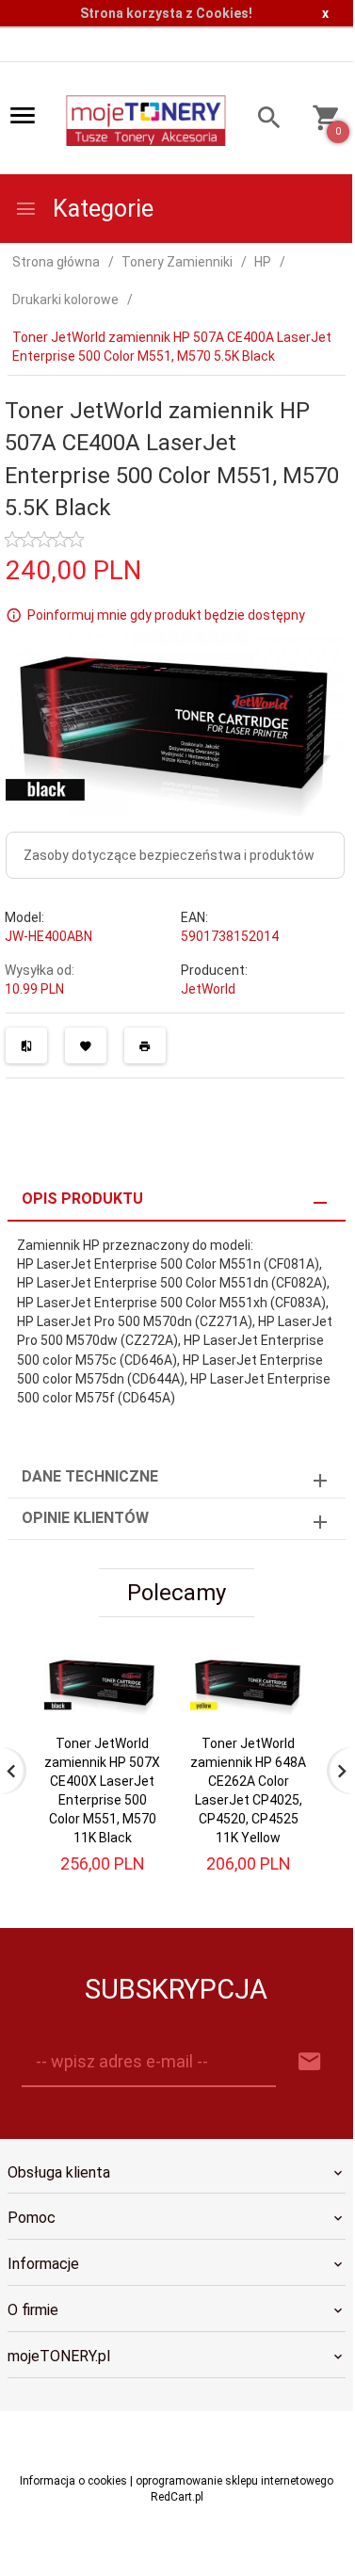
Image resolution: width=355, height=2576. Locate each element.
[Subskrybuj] (310, 2062)
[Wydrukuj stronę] (145, 1045)
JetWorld (208, 989)
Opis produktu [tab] (82, 1199)
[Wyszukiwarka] (262, 120)
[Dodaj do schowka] (86, 1045)
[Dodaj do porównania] (26, 1045)
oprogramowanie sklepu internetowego (234, 2481)
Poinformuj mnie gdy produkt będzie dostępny (166, 615)
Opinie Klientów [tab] (85, 1518)
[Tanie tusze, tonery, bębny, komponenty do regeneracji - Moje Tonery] (145, 120)
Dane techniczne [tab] (90, 1476)
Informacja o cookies (73, 2481)
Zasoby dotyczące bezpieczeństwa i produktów (169, 855)
